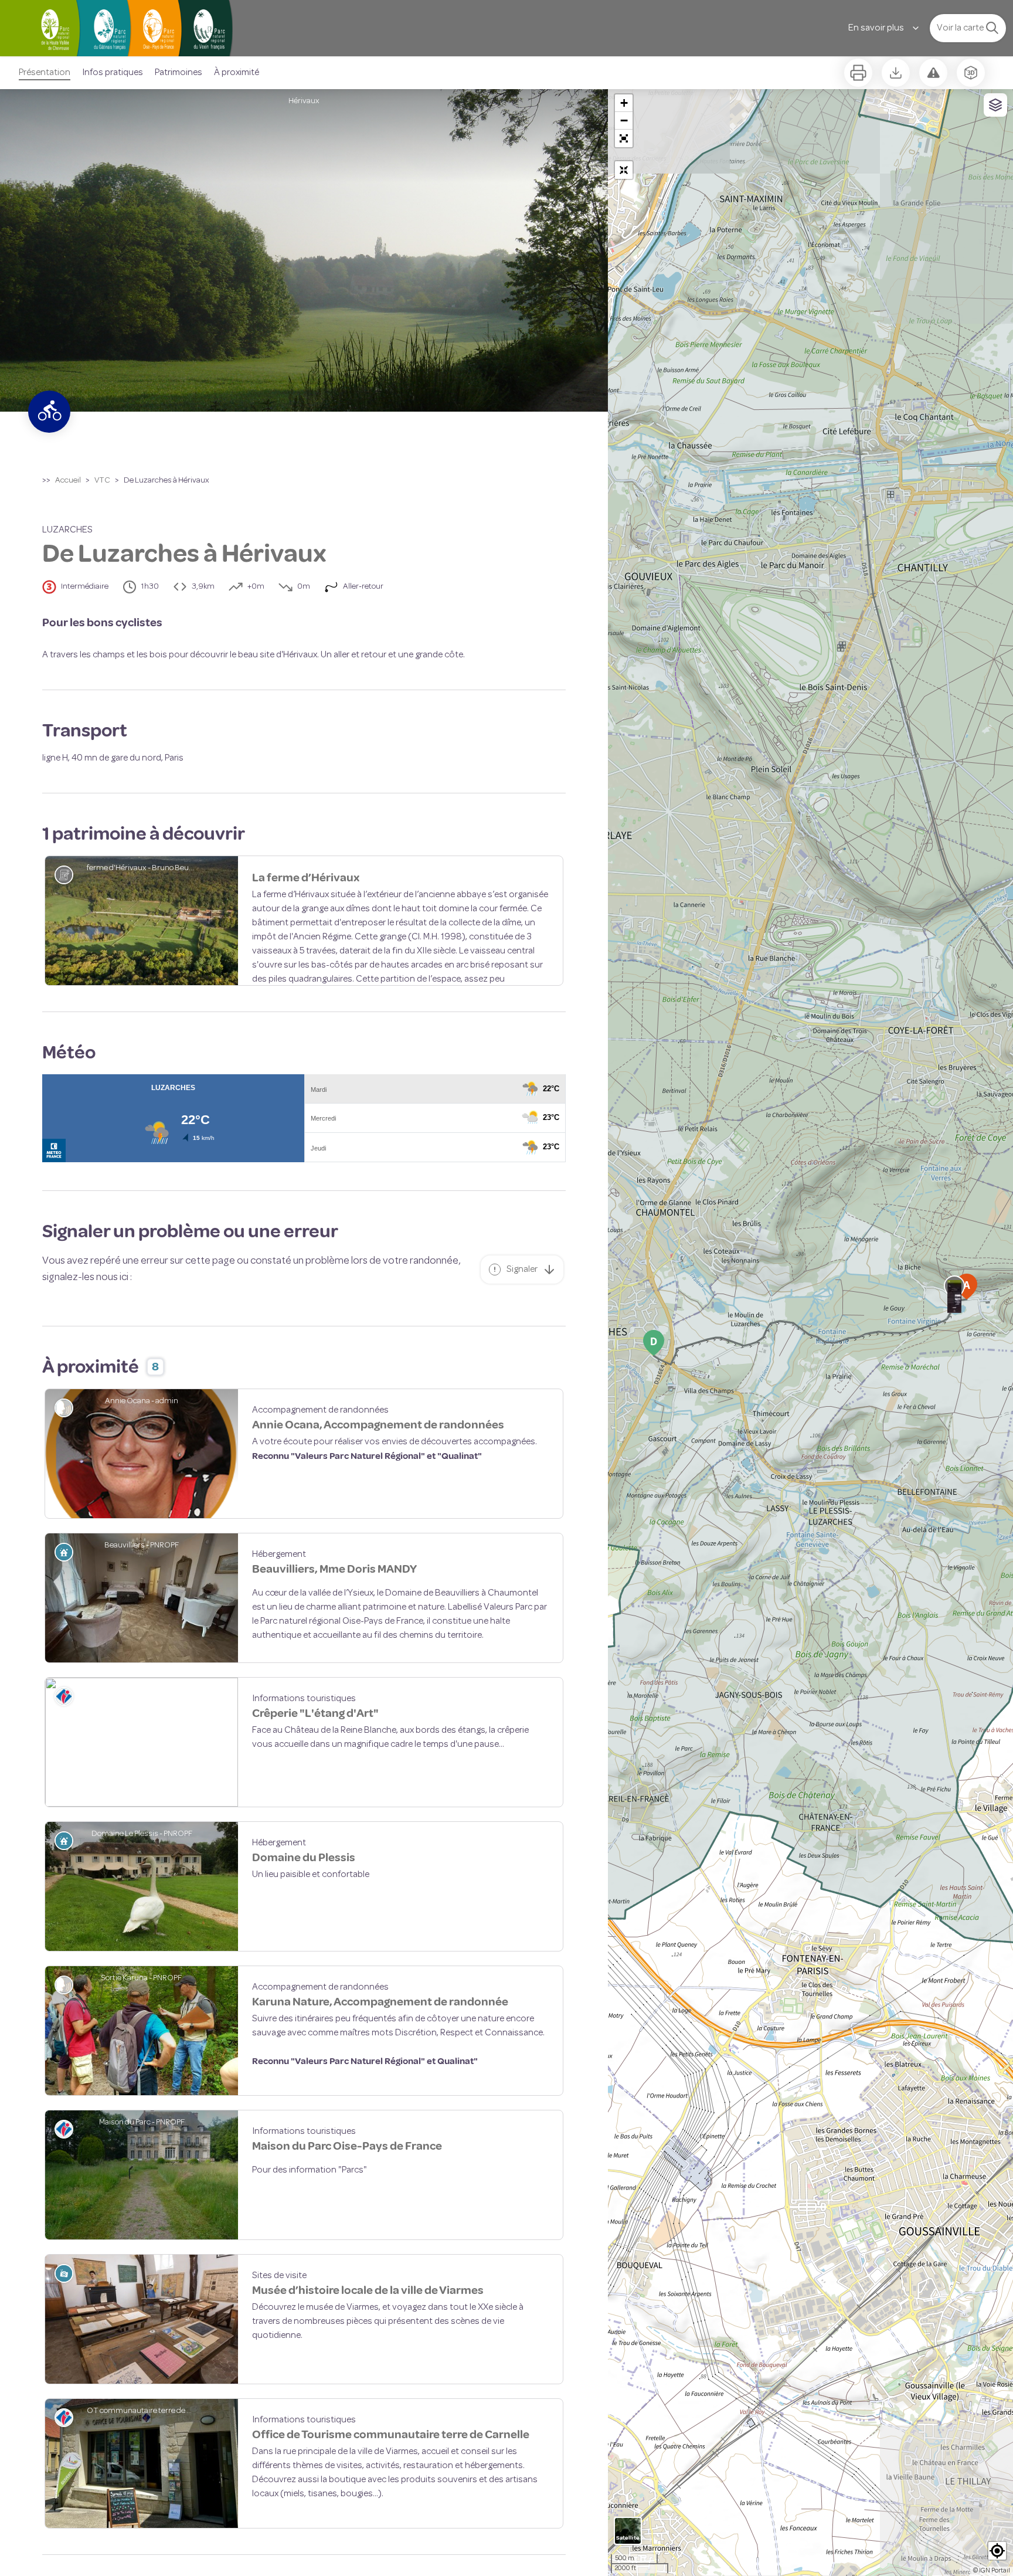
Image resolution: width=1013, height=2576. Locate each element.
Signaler (522, 1328)
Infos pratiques (113, 73)
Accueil (68, 481)
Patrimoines (179, 73)
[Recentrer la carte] (624, 170)
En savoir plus (876, 28)
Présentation (45, 73)
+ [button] (624, 103)
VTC (102, 481)
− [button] (624, 121)
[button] (624, 138)
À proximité (237, 73)
